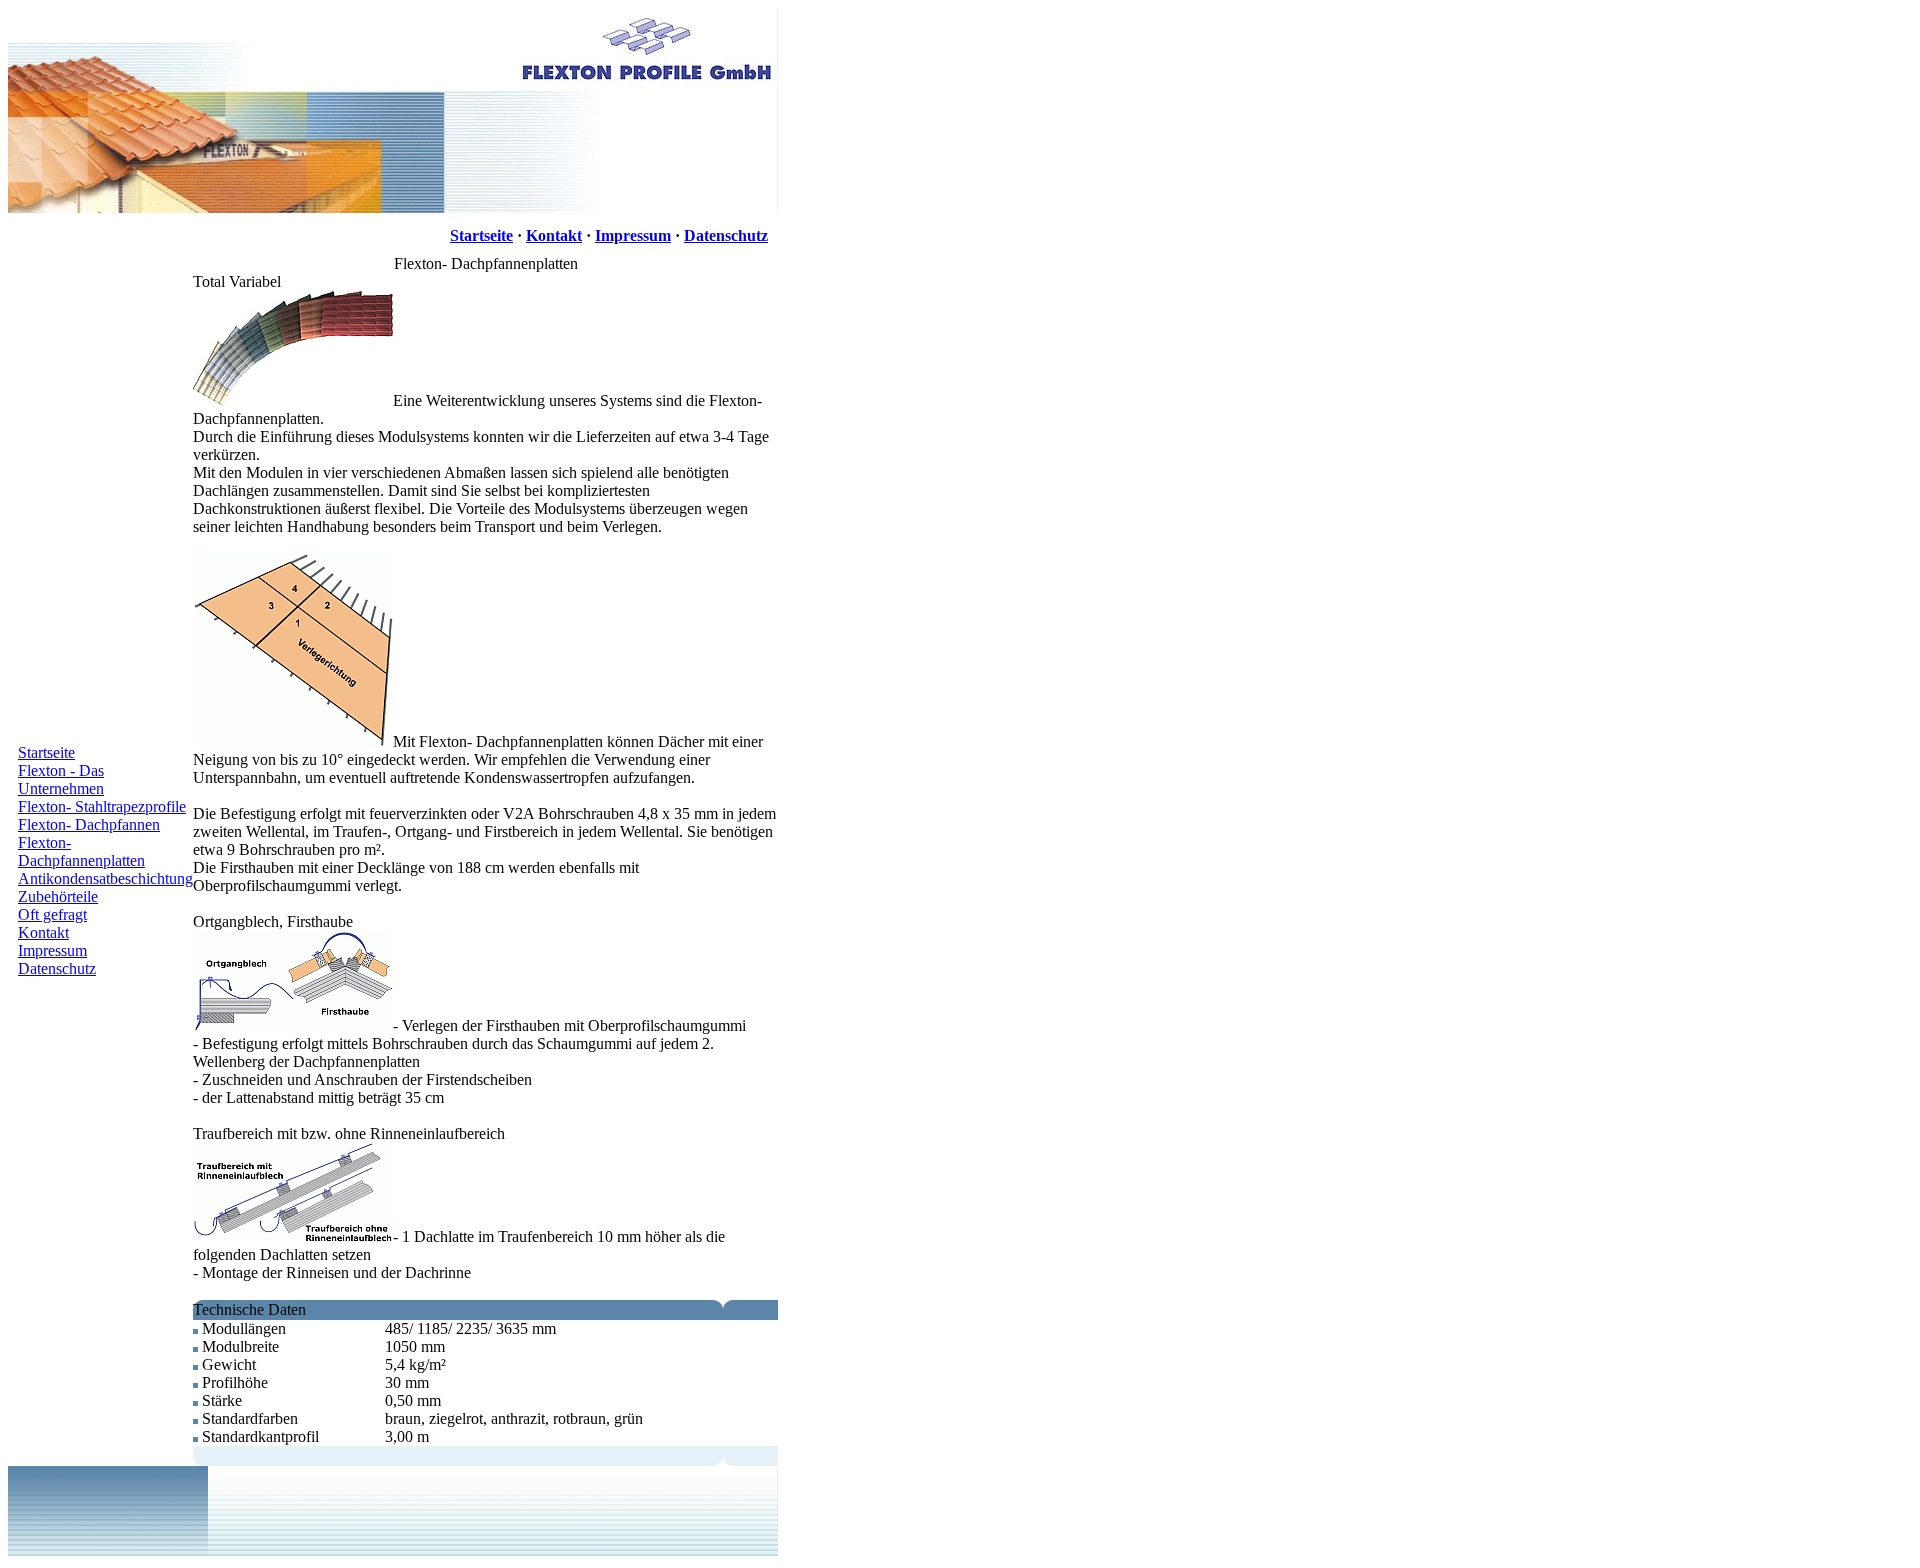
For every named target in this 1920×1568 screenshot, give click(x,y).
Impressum (633, 235)
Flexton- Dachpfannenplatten (81, 851)
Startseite (481, 235)
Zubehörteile (58, 896)
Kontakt (554, 235)
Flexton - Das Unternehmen (61, 779)
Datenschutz (726, 235)
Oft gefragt (52, 914)
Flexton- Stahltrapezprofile (102, 806)
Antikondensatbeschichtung (105, 878)
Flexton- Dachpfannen (89, 824)
